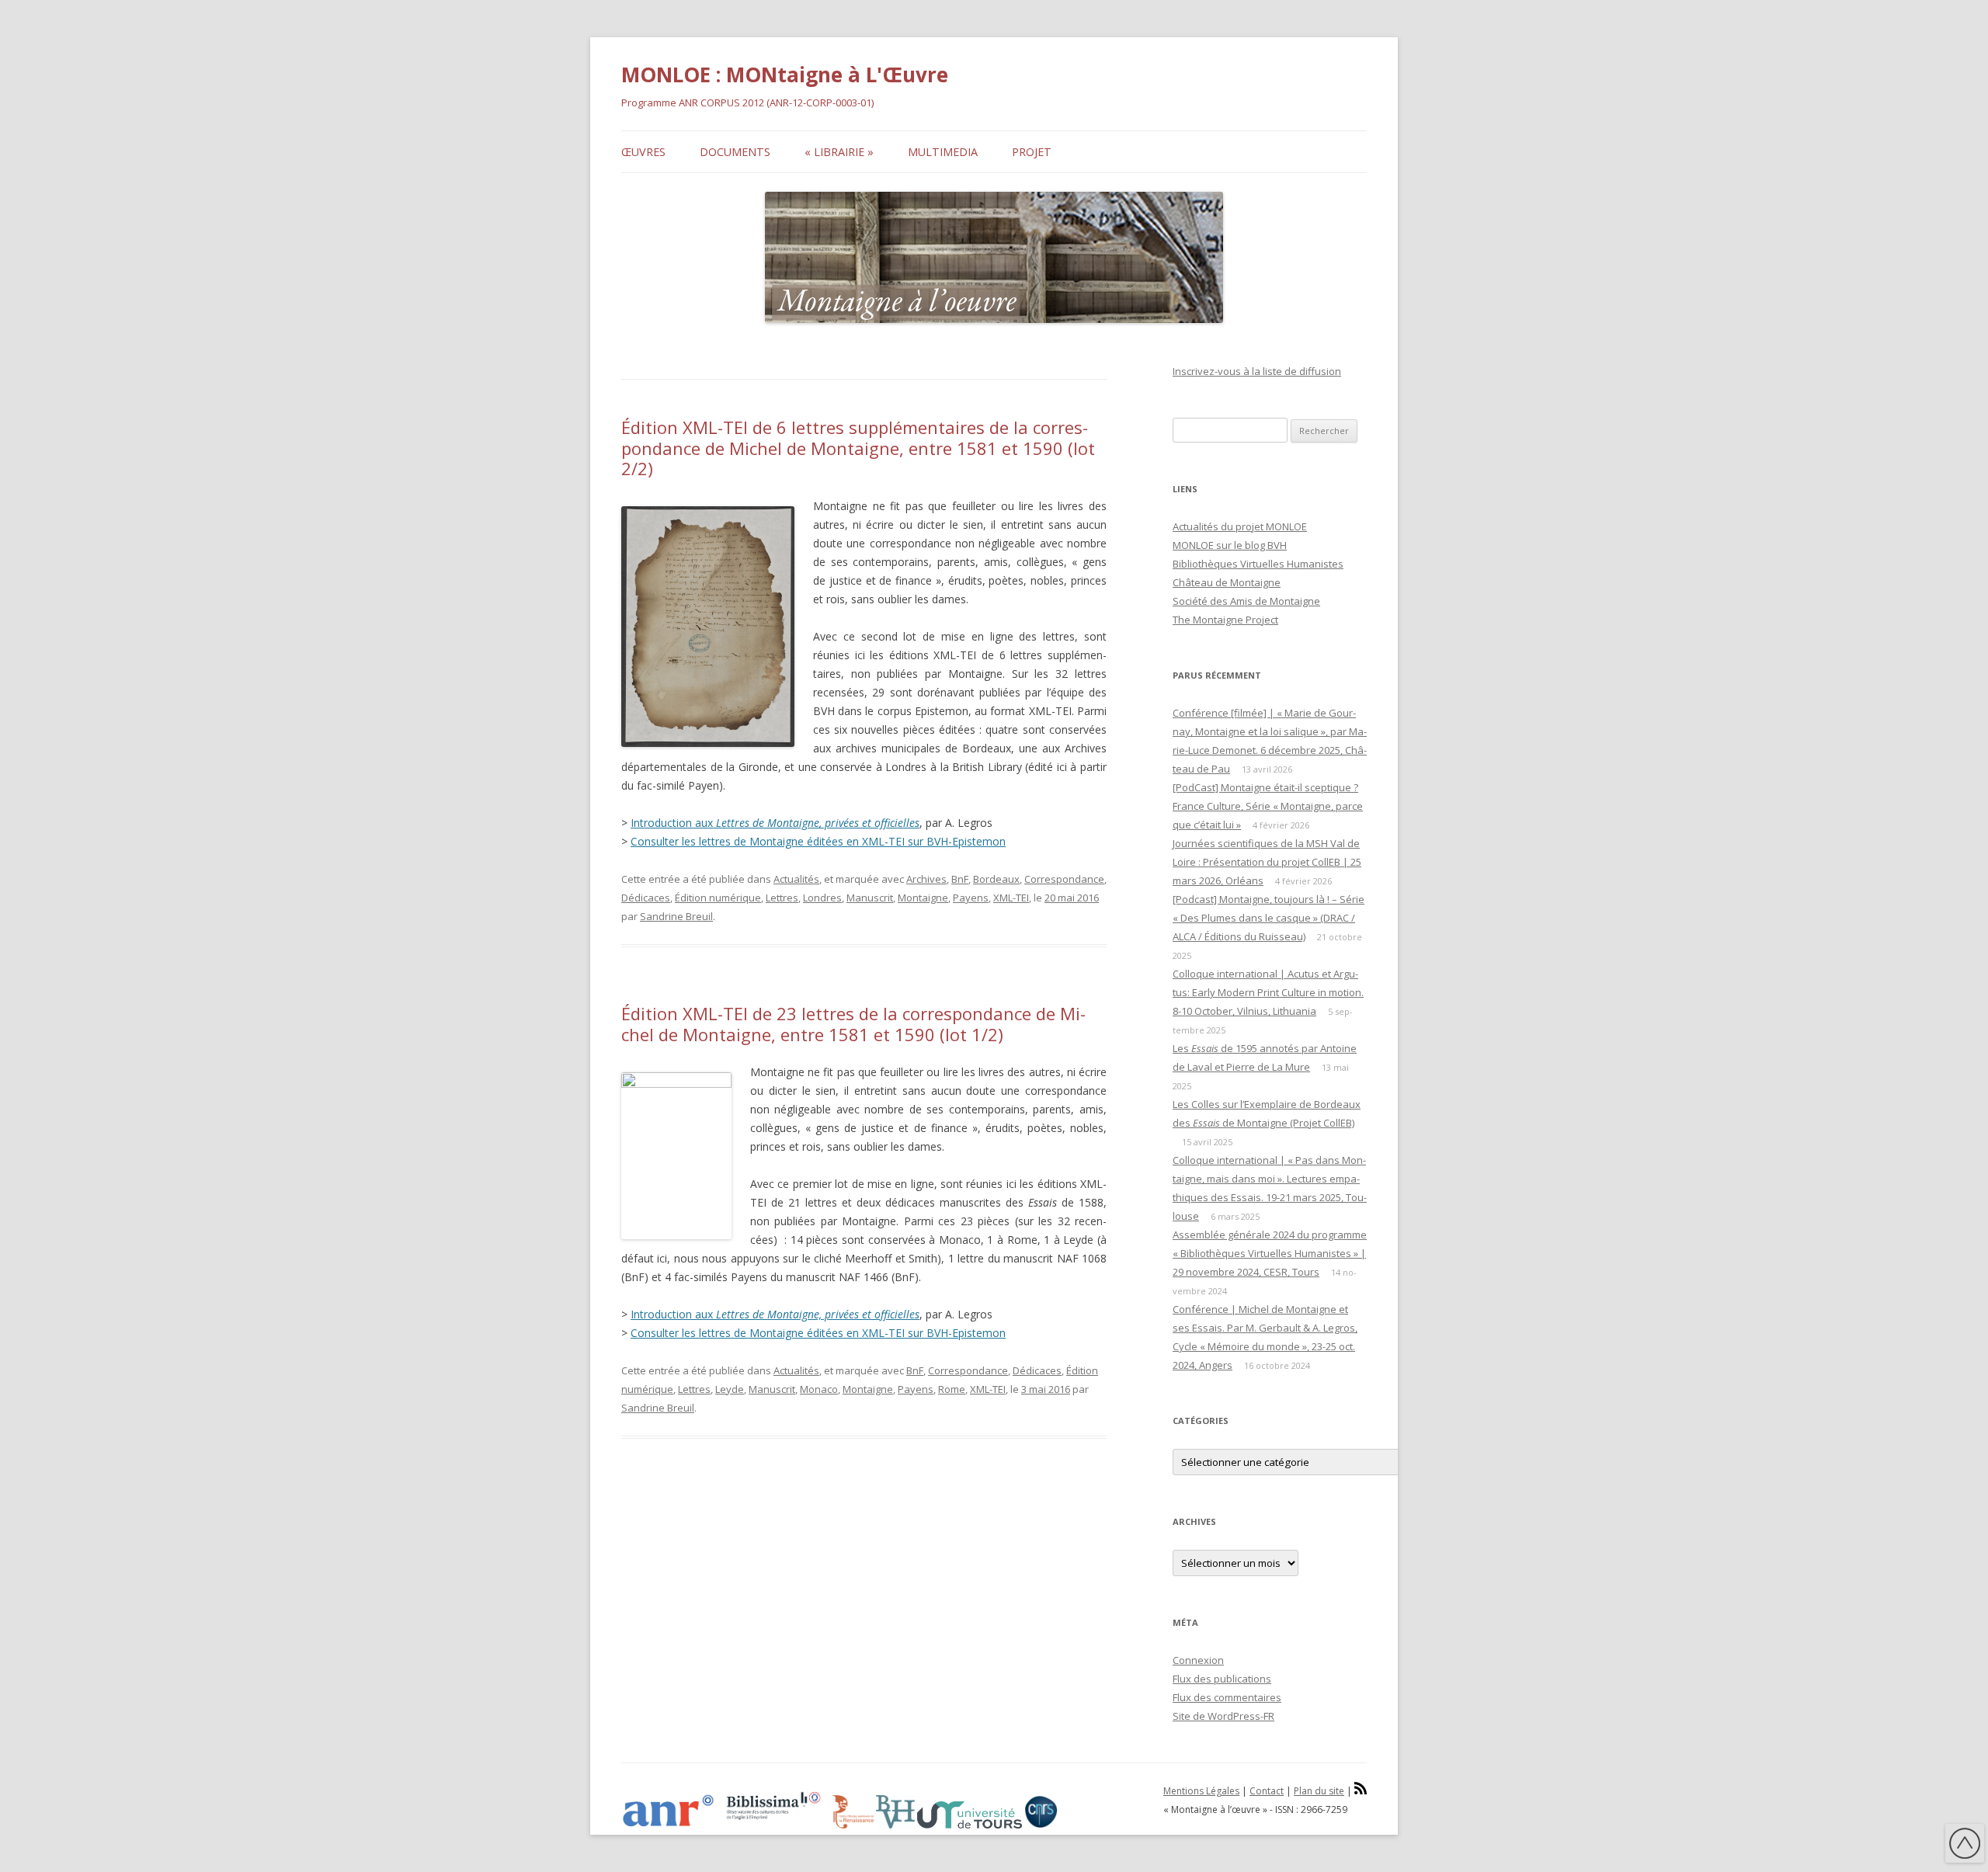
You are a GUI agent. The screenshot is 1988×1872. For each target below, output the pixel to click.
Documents (735, 152)
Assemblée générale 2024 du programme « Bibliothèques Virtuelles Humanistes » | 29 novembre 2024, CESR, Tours (1270, 1253)
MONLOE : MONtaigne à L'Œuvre (785, 75)
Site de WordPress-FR (1223, 1716)
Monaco (819, 1389)
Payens (971, 898)
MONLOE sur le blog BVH (1230, 545)
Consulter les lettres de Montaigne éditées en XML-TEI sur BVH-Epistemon (818, 841)
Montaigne (923, 898)
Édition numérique (718, 898)
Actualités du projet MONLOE (1240, 526)
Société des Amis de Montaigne (1246, 601)
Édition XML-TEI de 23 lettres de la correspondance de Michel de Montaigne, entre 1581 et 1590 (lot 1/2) (853, 1023)
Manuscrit (870, 898)
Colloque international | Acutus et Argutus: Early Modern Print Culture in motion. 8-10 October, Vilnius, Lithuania (1268, 992)
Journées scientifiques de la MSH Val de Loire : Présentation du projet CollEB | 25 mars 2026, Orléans (1267, 862)
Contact (1267, 1791)
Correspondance (1064, 879)
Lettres (782, 898)
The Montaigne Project (1225, 620)
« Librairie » (839, 152)
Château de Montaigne (1227, 582)
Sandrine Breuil (676, 916)
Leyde (730, 1389)
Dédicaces (646, 898)
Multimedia (943, 152)
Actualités (796, 879)
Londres (822, 898)
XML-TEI (1011, 898)
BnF (960, 879)
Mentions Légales (1201, 1791)
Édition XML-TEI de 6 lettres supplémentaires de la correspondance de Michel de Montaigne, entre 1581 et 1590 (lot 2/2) (858, 448)
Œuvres (643, 152)
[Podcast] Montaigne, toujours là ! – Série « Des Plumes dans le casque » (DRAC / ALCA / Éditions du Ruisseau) (1269, 918)
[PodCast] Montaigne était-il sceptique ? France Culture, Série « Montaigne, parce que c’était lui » (1268, 806)
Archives (926, 879)
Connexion (1198, 1660)
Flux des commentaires (1227, 1697)
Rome (952, 1389)
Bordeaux (996, 879)
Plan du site (1319, 1791)
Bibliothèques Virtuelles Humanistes (1258, 564)
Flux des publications (1222, 1679)
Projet (1032, 152)
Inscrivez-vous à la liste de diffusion (1257, 371)
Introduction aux (775, 823)
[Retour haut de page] (1965, 1846)
